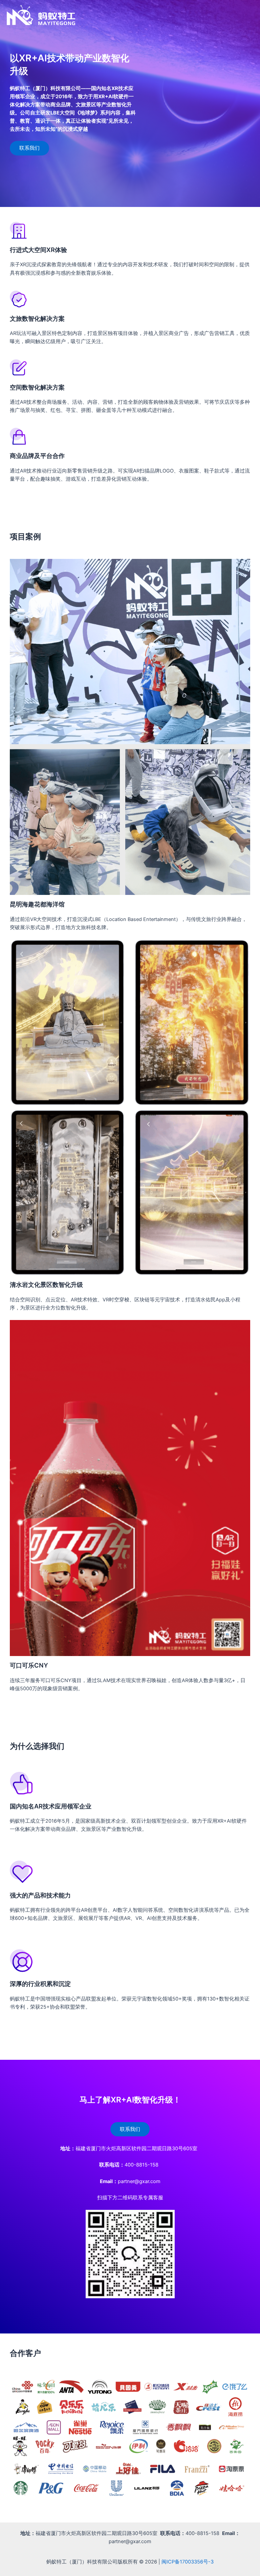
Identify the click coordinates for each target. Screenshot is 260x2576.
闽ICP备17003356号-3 (188, 2562)
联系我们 (29, 148)
